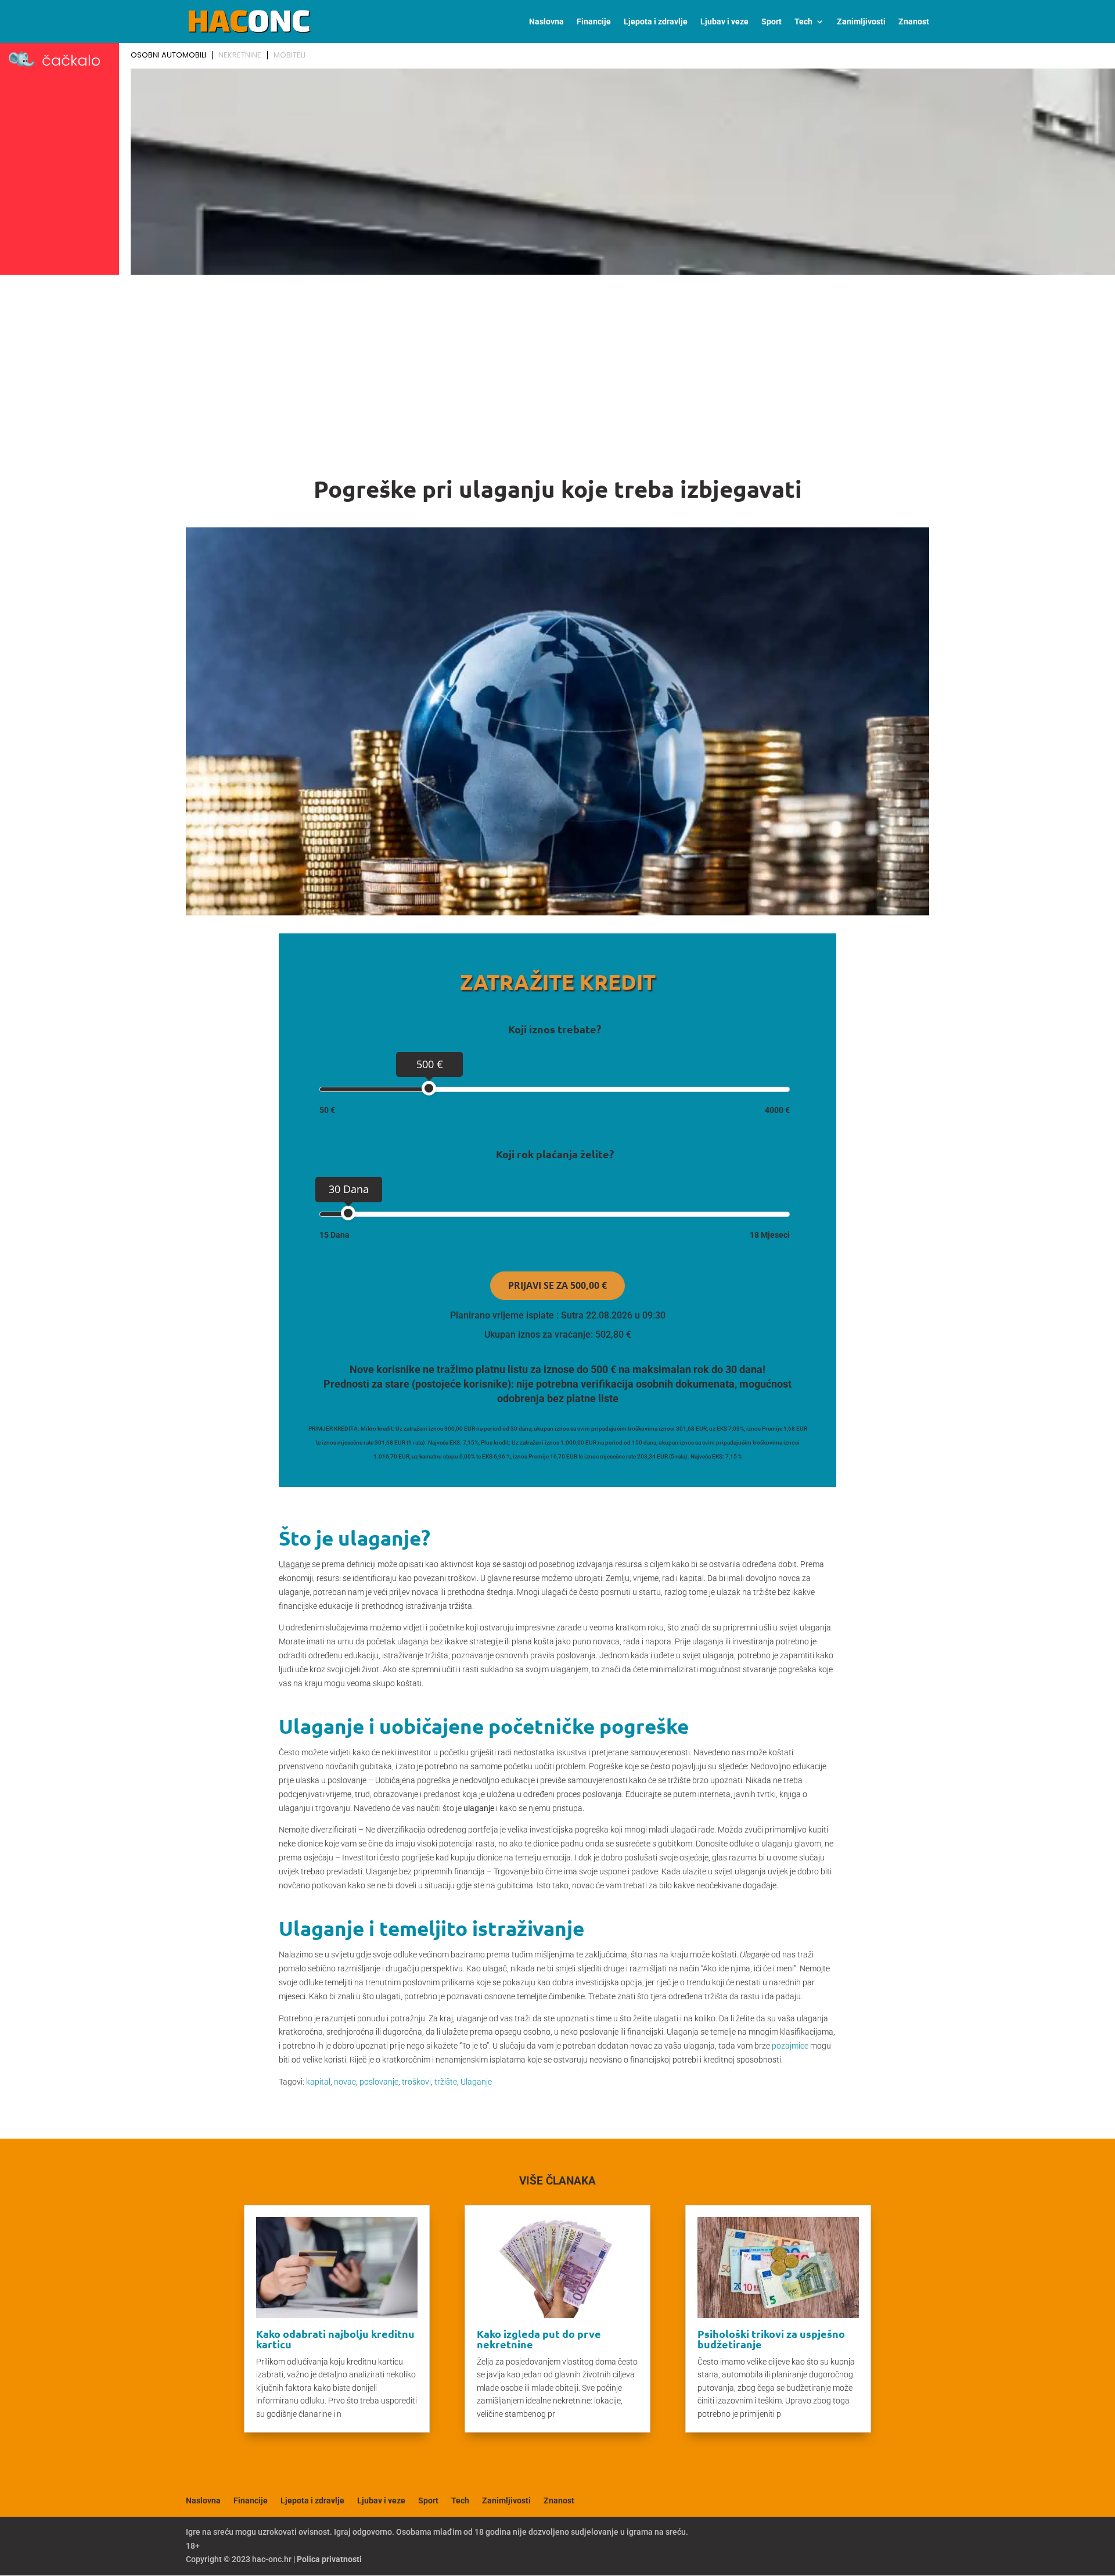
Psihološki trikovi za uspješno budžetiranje (771, 2339)
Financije (594, 22)
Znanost (914, 22)
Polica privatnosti (329, 2559)
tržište (446, 2082)
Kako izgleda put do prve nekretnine (539, 2339)
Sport (771, 22)
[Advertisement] (557, 367)
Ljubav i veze (724, 22)
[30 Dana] (348, 1213)
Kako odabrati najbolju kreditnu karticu (335, 2339)
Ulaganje (476, 2082)
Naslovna (546, 22)
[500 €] (429, 1088)
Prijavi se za (557, 1285)
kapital (318, 2082)
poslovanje (379, 2082)
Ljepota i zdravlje (656, 22)
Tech (803, 22)
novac (345, 2082)
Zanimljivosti (861, 22)
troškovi (416, 2082)
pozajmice (790, 2046)
